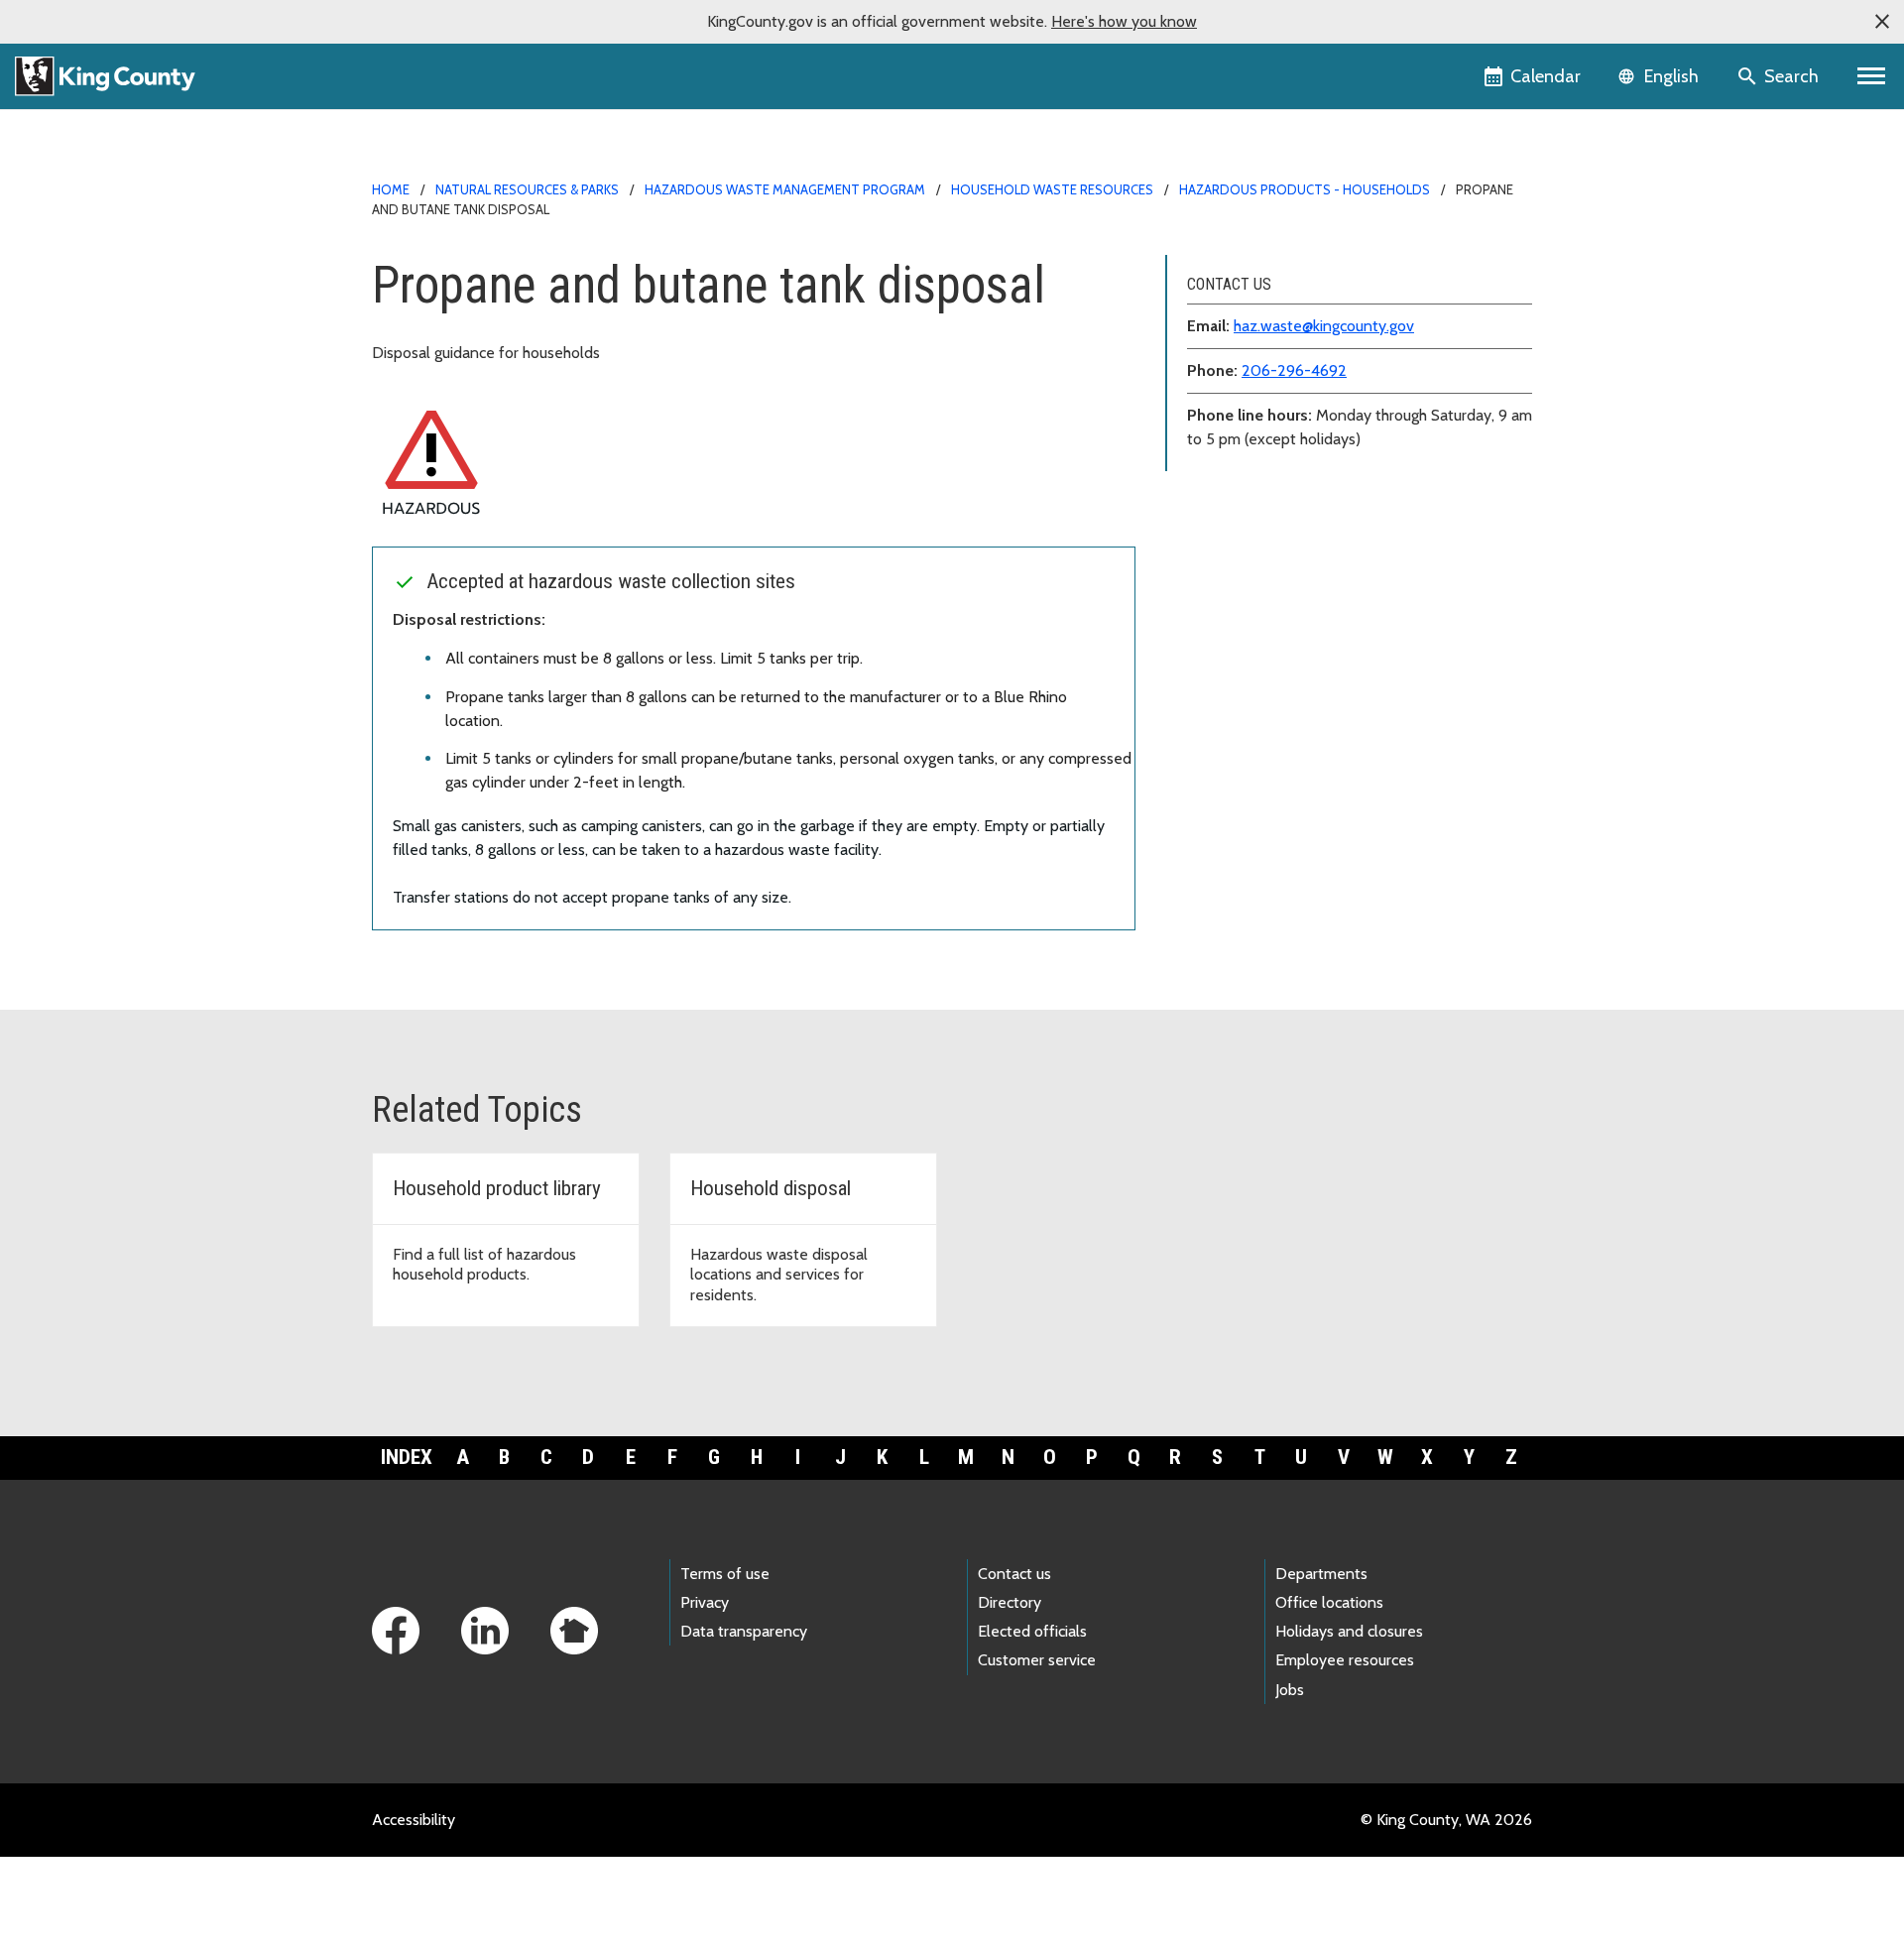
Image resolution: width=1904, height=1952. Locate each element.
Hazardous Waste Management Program (785, 189)
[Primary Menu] (1872, 76)
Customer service (1037, 1660)
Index (407, 1457)
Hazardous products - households (1305, 189)
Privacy (705, 1602)
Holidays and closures (1349, 1631)
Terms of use (725, 1574)
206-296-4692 (1294, 370)
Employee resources (1345, 1660)
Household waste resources (1052, 189)
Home (391, 189)
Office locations (1329, 1602)
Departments (1321, 1574)
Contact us (1014, 1574)
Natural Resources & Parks (527, 189)
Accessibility (414, 1820)
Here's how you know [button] (1124, 21)
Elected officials (1032, 1631)
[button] (1882, 22)
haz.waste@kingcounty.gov (1324, 326)
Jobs (1290, 1690)
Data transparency (744, 1631)
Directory (1010, 1602)
